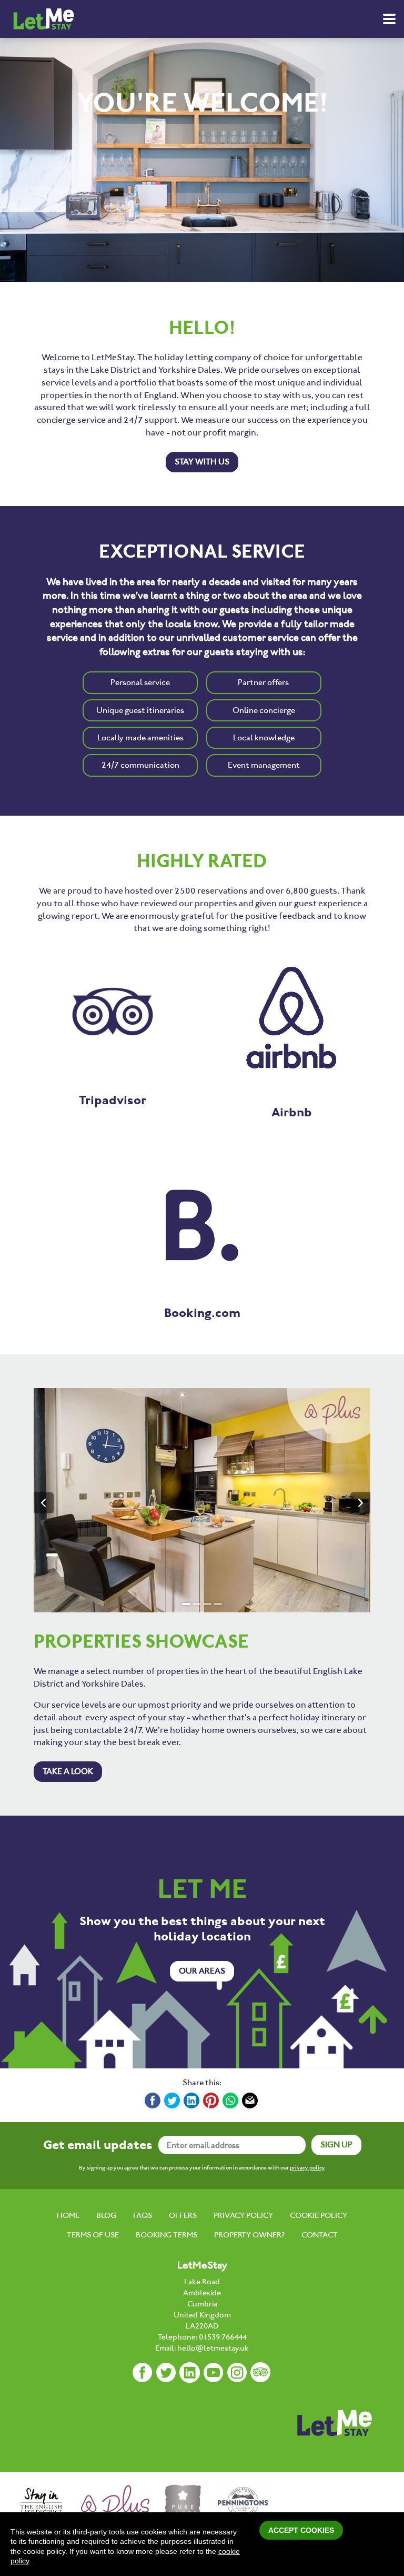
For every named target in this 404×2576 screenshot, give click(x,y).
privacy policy (307, 2168)
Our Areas (202, 1971)
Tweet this (173, 2101)
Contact (320, 2235)
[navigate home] (43, 19)
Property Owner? (249, 2235)
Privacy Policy (243, 2215)
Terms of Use (93, 2235)
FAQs (143, 2215)
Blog (106, 2215)
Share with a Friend (250, 2101)
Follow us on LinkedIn (190, 2373)
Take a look (68, 1771)
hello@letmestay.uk (213, 2348)
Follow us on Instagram (237, 2373)
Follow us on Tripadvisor (261, 2373)
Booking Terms (166, 2235)
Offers (183, 2215)
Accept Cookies (301, 2530)
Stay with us (202, 462)
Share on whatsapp (231, 2101)
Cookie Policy (319, 2215)
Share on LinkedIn (192, 2101)
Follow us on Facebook (143, 2373)
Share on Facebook (153, 2101)
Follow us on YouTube (214, 2373)
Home (68, 2215)
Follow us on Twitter (166, 2373)
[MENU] (389, 19)
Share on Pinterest (211, 2101)
